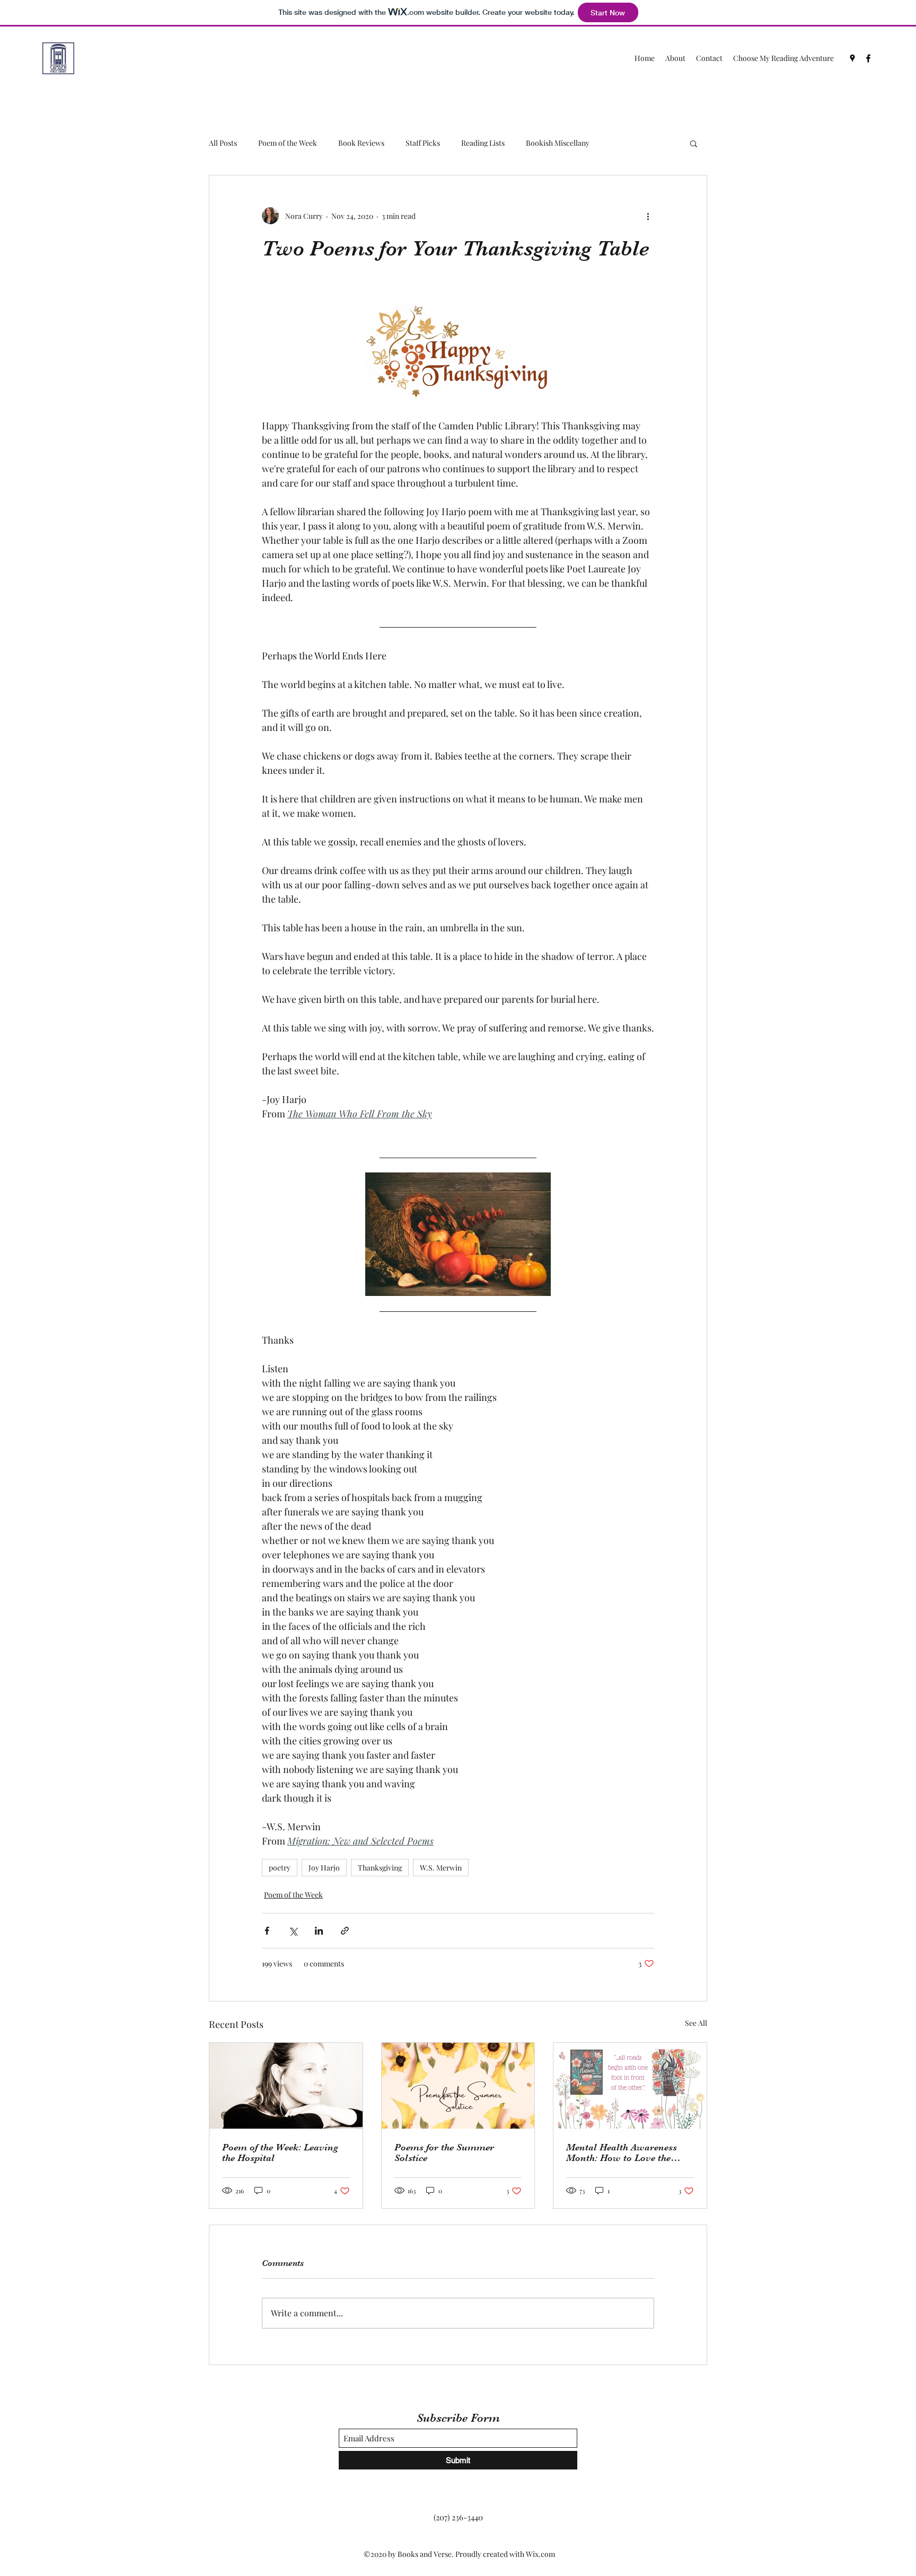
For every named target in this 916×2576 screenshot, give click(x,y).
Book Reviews (361, 143)
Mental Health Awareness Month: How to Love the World (622, 2152)
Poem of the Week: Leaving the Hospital (280, 2152)
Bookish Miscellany (558, 143)
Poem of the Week (288, 143)
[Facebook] (868, 58)
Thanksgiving (380, 1868)
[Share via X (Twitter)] (293, 1931)
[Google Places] (852, 58)
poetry (280, 1868)
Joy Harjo (324, 1868)
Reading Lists (483, 143)
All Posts (223, 143)
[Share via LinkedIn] (319, 1931)
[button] (694, 143)
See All (696, 2023)
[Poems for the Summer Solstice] (458, 2086)
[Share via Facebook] (267, 1931)
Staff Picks (423, 143)
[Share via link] (345, 1931)
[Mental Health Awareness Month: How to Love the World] (630, 2086)
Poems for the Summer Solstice (444, 2152)
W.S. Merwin (441, 1868)
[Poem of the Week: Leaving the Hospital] (286, 2086)
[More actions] (648, 216)
